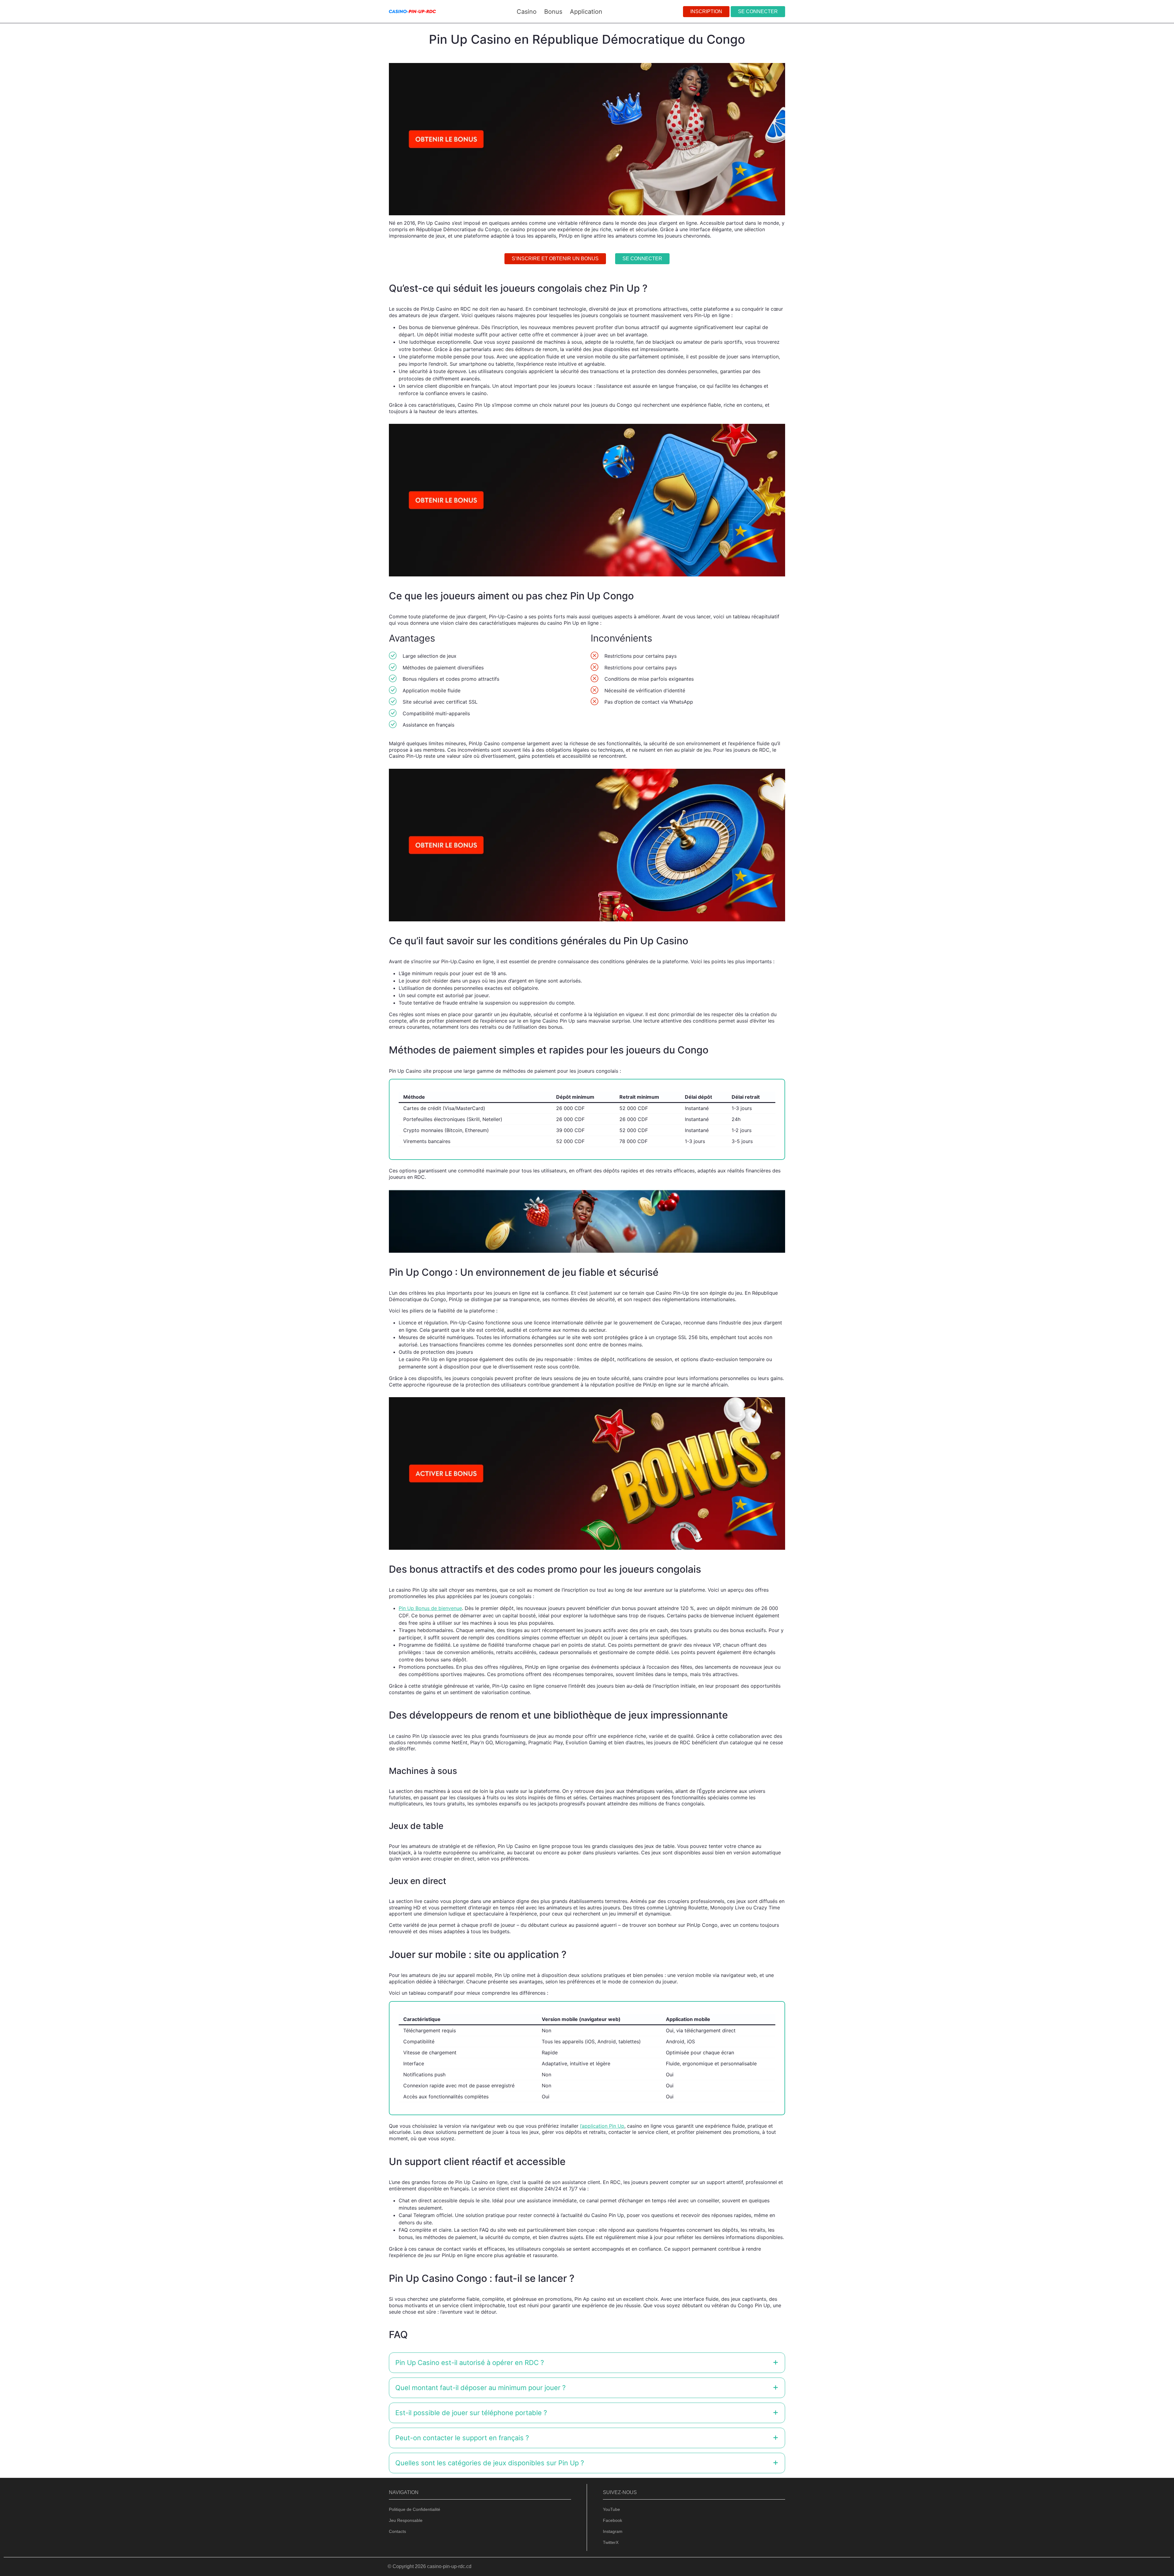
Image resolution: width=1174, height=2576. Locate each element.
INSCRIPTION (706, 11)
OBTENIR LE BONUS (619, 1306)
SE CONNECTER (758, 11)
